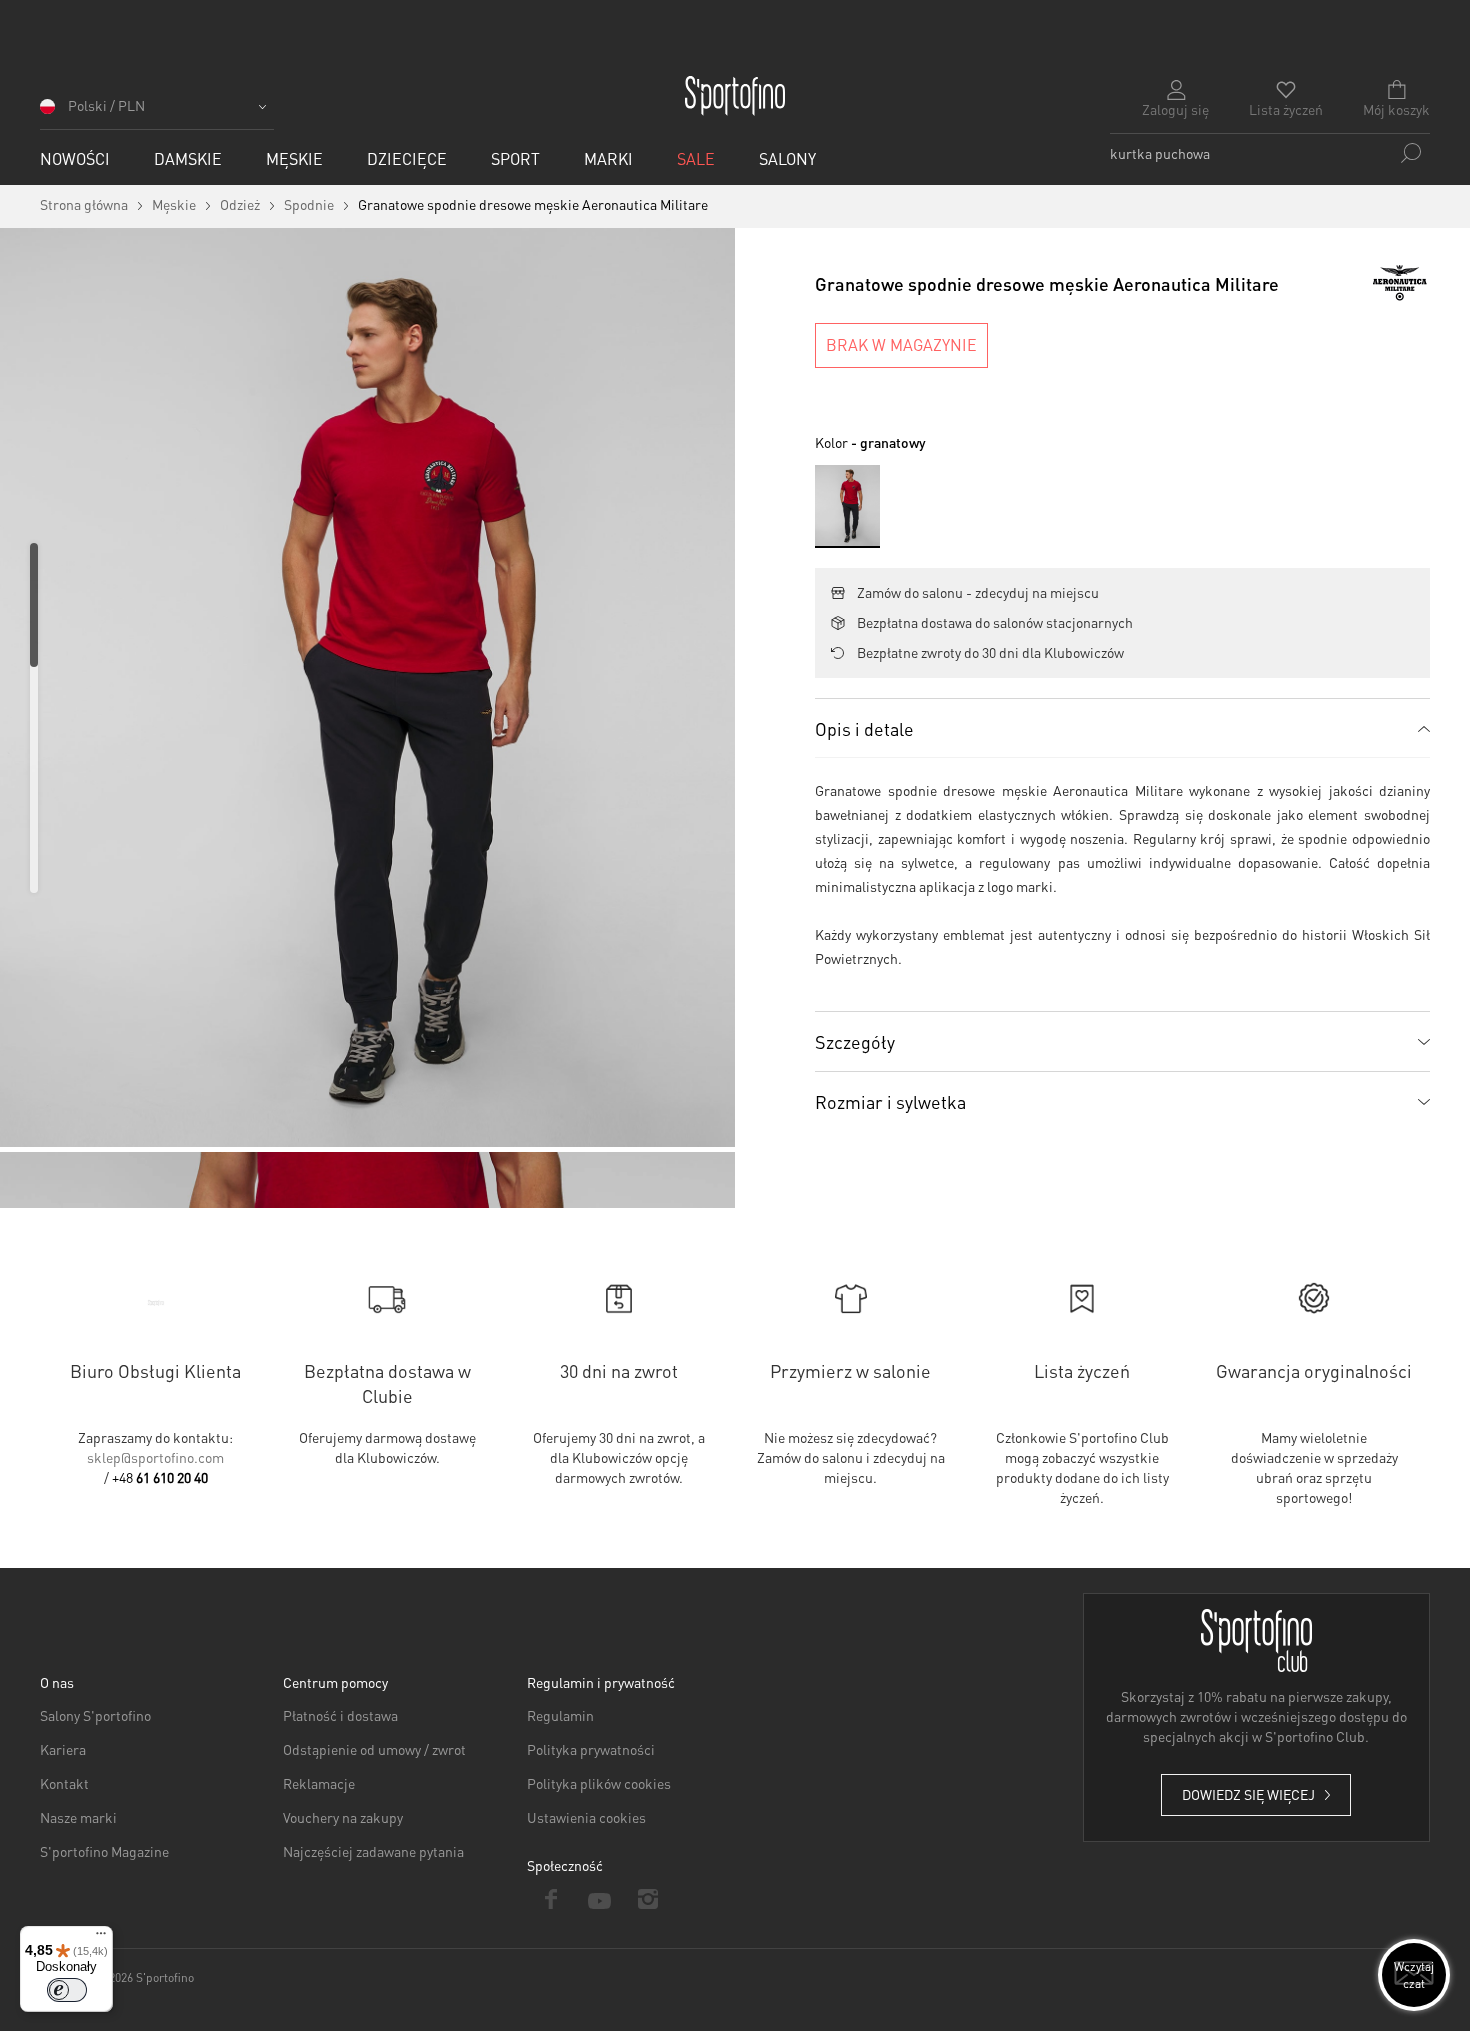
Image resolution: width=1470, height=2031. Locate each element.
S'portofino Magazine (104, 1851)
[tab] (1122, 728)
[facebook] (551, 1899)
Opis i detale (864, 728)
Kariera (63, 1749)
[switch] (67, 1990)
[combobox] (1270, 153)
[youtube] (599, 1899)
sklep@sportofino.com (155, 1457)
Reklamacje (319, 1783)
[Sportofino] (735, 96)
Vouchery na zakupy (343, 1817)
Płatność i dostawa (340, 1715)
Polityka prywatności (591, 1749)
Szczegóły (855, 1041)
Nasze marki (78, 1817)
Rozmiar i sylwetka (890, 1101)
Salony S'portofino (95, 1715)
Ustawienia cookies (586, 1817)
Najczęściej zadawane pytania (373, 1851)
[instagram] (648, 1899)
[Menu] (101, 1938)
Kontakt (64, 1783)
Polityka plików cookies (599, 1783)
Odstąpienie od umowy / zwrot (374, 1749)
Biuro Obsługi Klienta (155, 1370)
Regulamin (560, 1715)
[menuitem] (75, 158)
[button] (157, 112)
